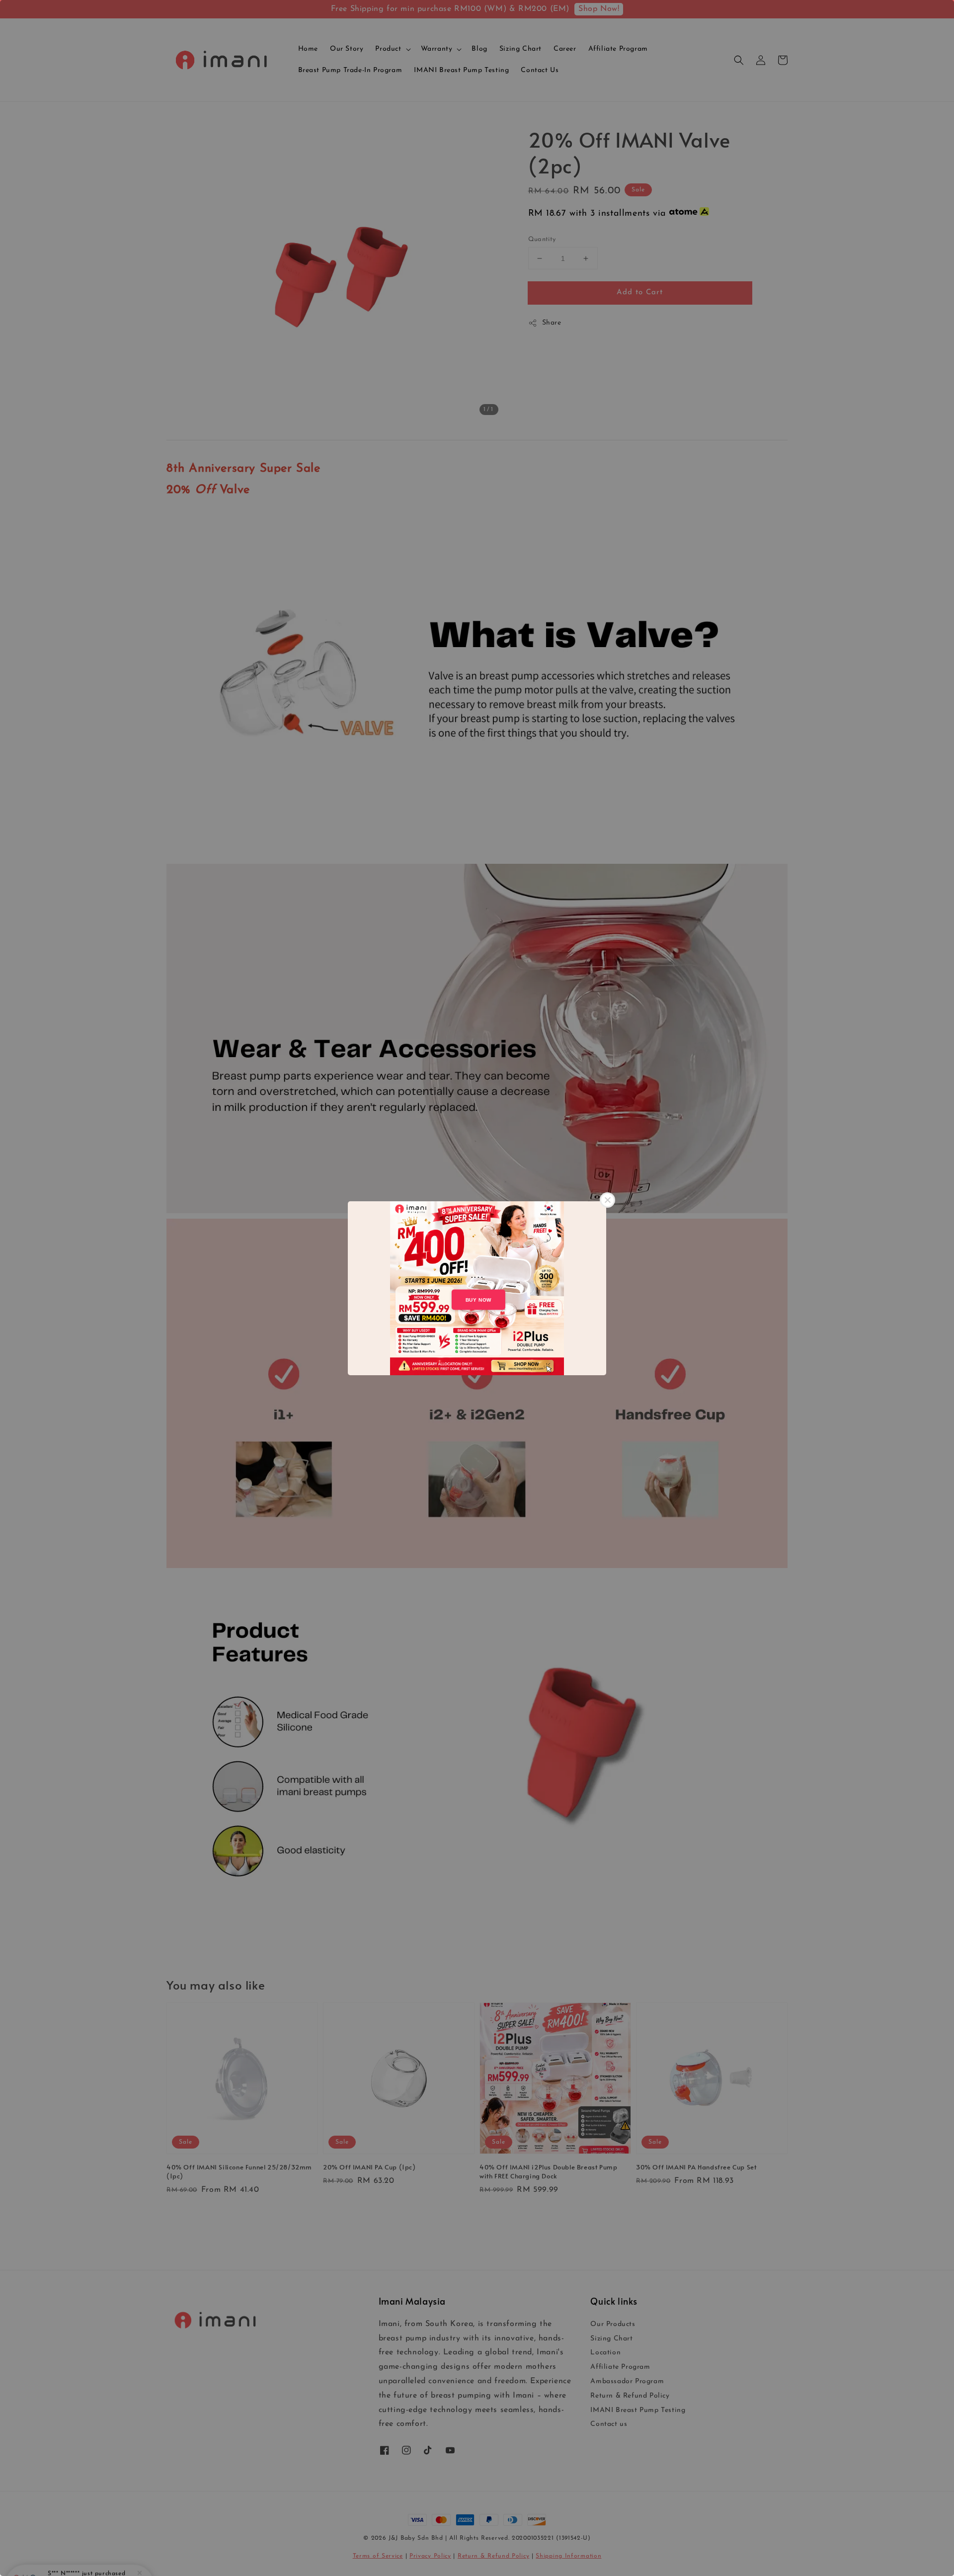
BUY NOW (478, 1299)
